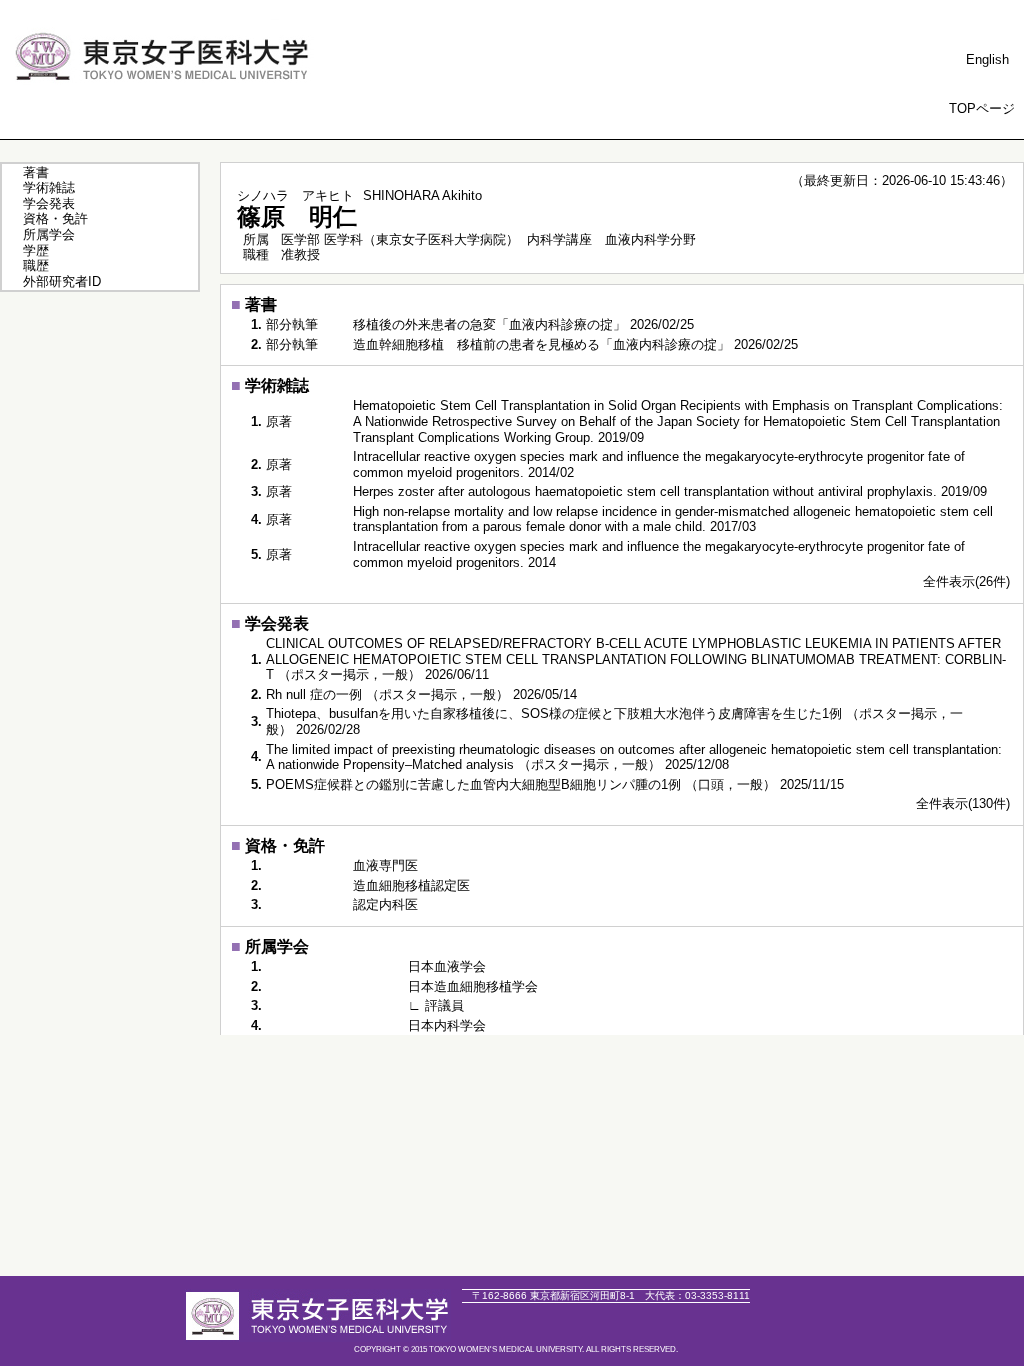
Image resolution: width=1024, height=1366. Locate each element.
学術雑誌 (49, 187)
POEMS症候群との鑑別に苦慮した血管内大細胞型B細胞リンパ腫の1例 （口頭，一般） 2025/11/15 (555, 784)
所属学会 (49, 234)
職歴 (36, 265)
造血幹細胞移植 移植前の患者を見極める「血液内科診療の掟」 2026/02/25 (575, 344)
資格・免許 (55, 218)
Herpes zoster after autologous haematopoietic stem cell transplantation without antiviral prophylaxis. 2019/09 (670, 491)
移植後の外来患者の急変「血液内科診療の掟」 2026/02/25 (523, 324)
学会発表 (49, 203)
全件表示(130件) (963, 803)
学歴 (36, 250)
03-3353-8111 (697, 1295)
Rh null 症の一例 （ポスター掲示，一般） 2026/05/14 (421, 694)
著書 (36, 172)
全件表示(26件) (966, 581)
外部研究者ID (62, 281)
